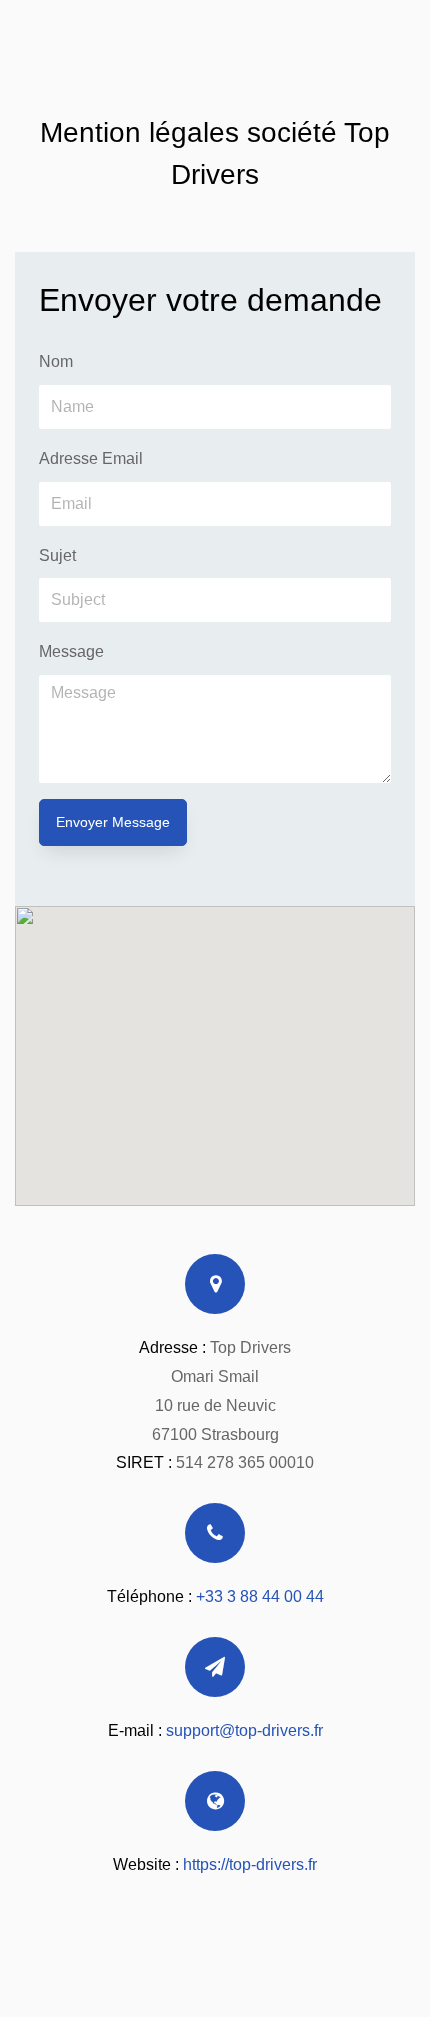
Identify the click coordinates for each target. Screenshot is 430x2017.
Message (71, 651)
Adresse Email (91, 458)
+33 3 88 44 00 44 (260, 1596)
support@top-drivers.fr (244, 1730)
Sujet (57, 555)
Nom (56, 361)
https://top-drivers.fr (250, 1864)
